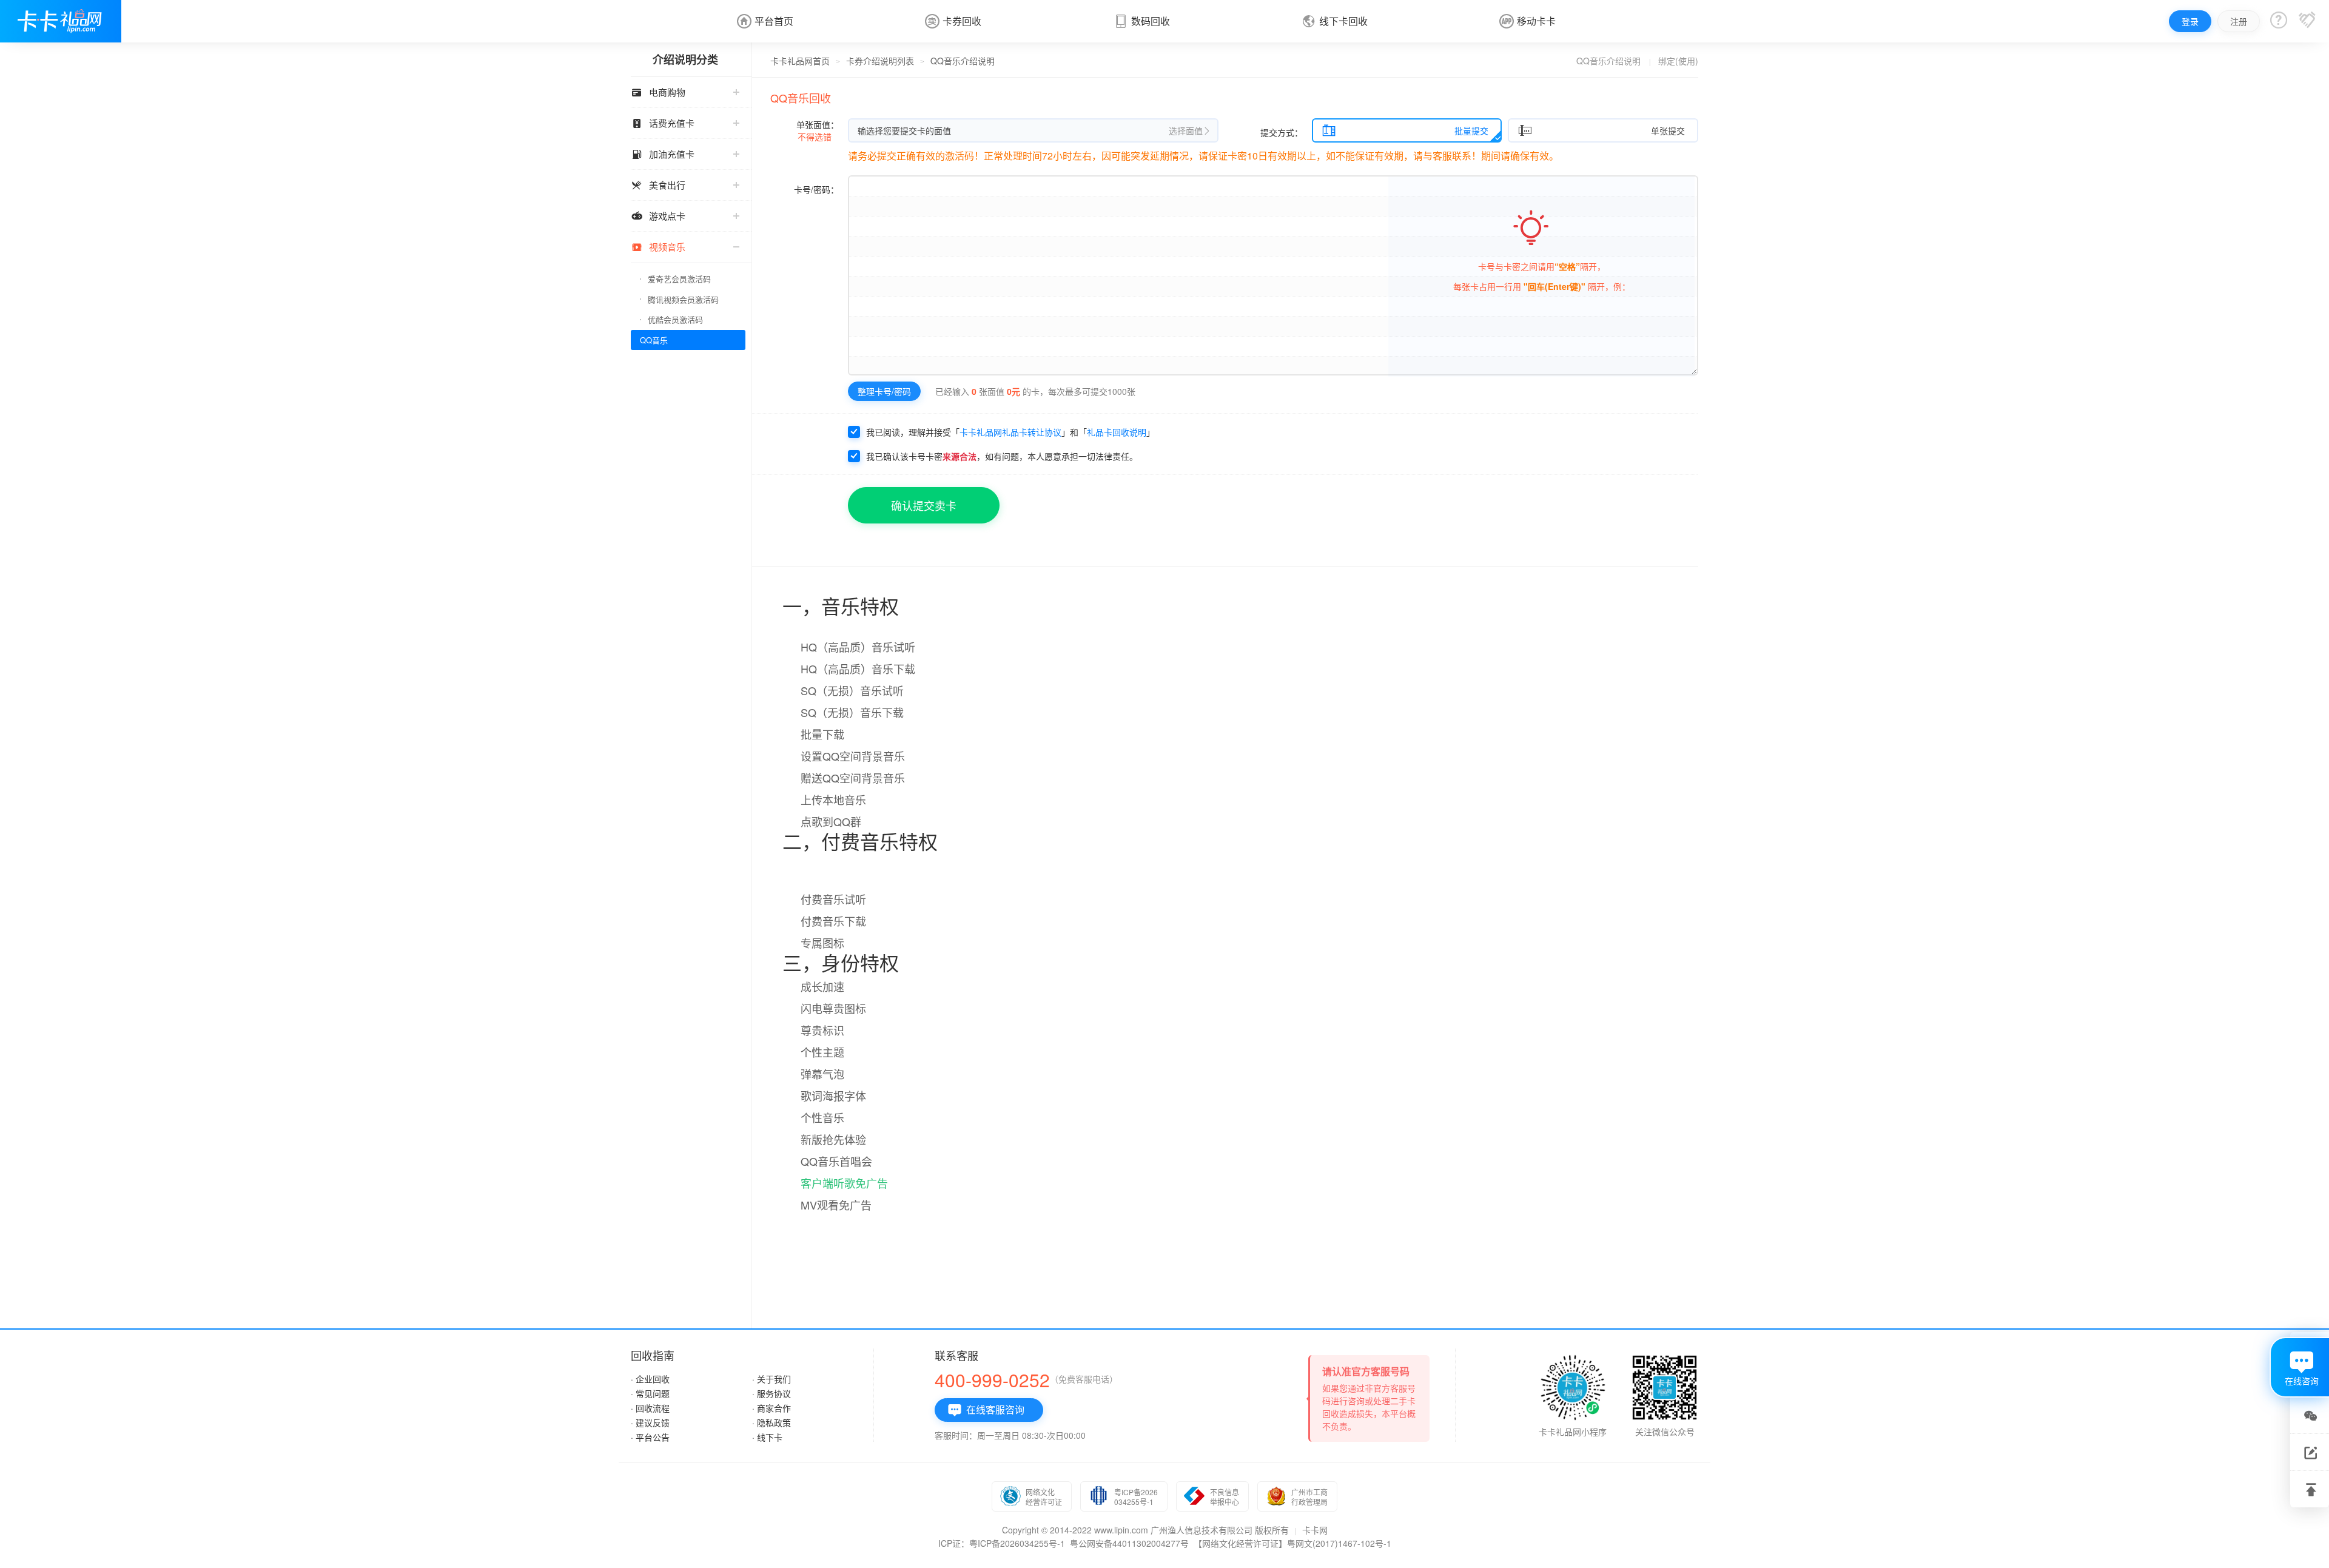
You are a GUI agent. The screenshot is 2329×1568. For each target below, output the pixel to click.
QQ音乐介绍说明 (1608, 61)
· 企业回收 (650, 1379)
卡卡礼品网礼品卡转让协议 (1010, 432)
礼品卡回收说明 (1117, 432)
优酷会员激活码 (675, 319)
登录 (2190, 21)
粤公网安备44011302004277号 (1129, 1543)
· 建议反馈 (650, 1422)
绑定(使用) (1678, 61)
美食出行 (658, 185)
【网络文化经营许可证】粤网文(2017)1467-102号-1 (1292, 1543)
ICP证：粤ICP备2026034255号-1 (1002, 1543)
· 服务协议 (771, 1393)
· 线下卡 (767, 1437)
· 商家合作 (771, 1408)
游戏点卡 (658, 216)
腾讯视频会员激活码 (683, 299)
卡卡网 (1315, 1530)
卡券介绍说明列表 (880, 61)
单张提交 (1601, 130)
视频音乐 (658, 247)
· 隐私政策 (771, 1422)
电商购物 (658, 92)
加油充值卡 (663, 154)
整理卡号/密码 (884, 391)
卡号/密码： (816, 189)
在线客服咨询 (986, 1410)
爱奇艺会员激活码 (679, 279)
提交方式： (1282, 132)
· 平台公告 (650, 1437)
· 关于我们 (771, 1379)
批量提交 (1405, 130)
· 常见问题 (650, 1393)
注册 (2239, 21)
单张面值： (818, 130)
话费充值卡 (663, 123)
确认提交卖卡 (924, 505)
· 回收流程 (650, 1408)
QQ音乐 (654, 340)
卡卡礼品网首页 (800, 61)
